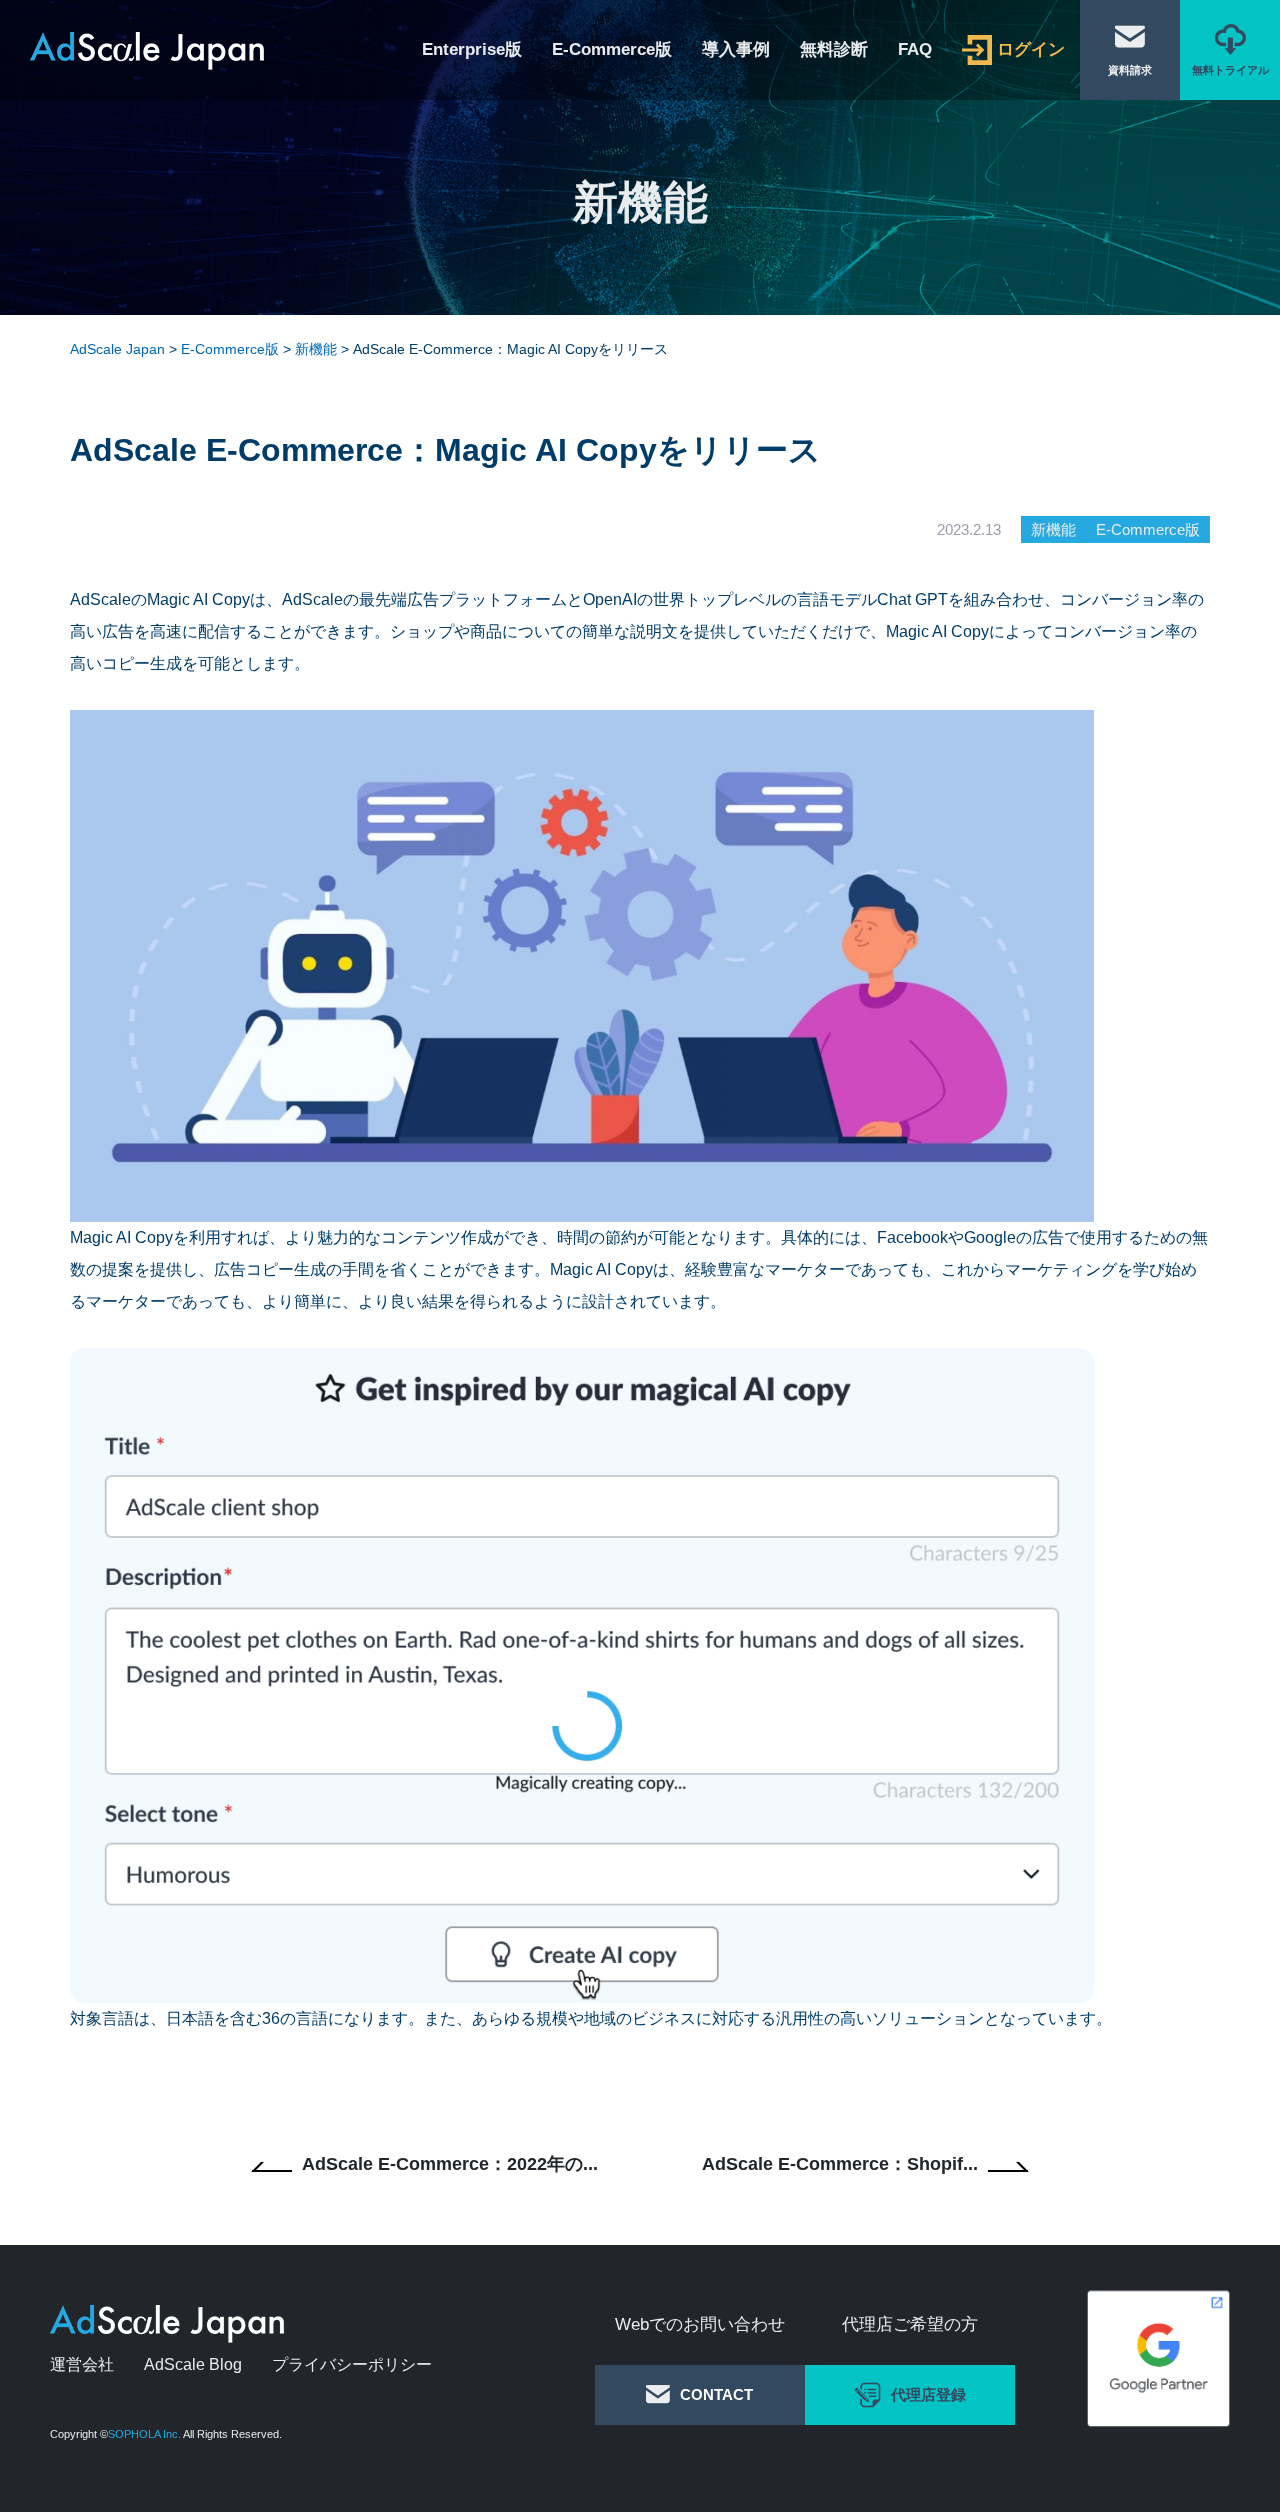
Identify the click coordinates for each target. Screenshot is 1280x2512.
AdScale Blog (193, 2364)
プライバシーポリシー (352, 2364)
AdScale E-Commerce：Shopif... (840, 2164)
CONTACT (716, 2394)
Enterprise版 (472, 50)
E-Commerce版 (612, 50)
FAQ (915, 50)
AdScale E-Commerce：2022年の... (450, 2164)
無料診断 (834, 50)
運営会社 (82, 2364)
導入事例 (736, 50)
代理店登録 (928, 2394)
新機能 (1053, 529)
